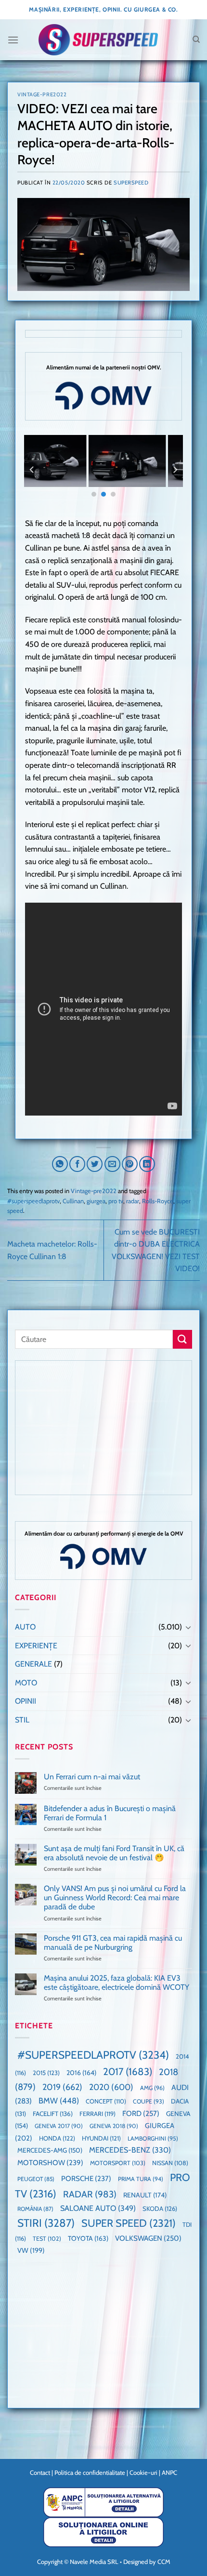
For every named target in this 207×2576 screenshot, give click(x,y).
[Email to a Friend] (112, 1164)
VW (31, 2250)
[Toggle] (188, 1627)
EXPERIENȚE (36, 1646)
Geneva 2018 (114, 2126)
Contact (40, 2472)
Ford (141, 2113)
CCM (164, 2562)
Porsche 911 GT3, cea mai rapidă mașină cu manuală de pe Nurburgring (113, 1943)
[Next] (175, 469)
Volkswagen (148, 2238)
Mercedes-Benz (130, 2150)
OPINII (26, 1701)
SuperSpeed (131, 183)
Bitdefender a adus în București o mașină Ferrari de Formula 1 (110, 1813)
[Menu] (13, 40)
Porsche (86, 2179)
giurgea (96, 1201)
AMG (152, 2088)
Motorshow (50, 2163)
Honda (57, 2138)
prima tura (141, 2179)
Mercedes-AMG (50, 2150)
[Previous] (32, 469)
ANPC (169, 2472)
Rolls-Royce (158, 1201)
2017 (128, 2071)
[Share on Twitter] (95, 1164)
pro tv (116, 1201)
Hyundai (101, 2138)
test (47, 2239)
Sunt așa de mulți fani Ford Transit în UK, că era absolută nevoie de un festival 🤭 (114, 1853)
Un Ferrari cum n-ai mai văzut (92, 1777)
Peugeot (36, 2179)
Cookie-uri (143, 2472)
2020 (111, 2087)
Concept (106, 2101)
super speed (129, 2223)
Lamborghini (153, 2138)
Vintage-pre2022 (42, 94)
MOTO (26, 1683)
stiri (46, 2223)
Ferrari (97, 2114)
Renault (145, 2195)
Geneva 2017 (59, 2126)
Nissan (170, 2163)
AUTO (25, 1627)
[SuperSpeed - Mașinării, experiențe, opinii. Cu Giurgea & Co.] (98, 40)
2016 (81, 2073)
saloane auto (98, 2208)
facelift (53, 2114)
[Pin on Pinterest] (130, 1164)
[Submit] (182, 1339)
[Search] (196, 39)
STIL (22, 1720)
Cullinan (73, 1201)
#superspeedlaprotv (33, 1201)
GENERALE (33, 1664)
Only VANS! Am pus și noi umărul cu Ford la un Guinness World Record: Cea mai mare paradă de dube (115, 1898)
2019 (62, 2087)
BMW (59, 2101)
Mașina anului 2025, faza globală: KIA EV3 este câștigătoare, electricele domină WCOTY (116, 1983)
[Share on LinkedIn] (147, 1164)
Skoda (160, 2208)
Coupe (149, 2101)
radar (133, 1201)
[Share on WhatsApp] (60, 1164)
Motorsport (118, 2163)
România (35, 2209)
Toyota (88, 2238)
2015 (46, 2073)
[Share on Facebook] (77, 1164)
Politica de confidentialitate (90, 2472)
